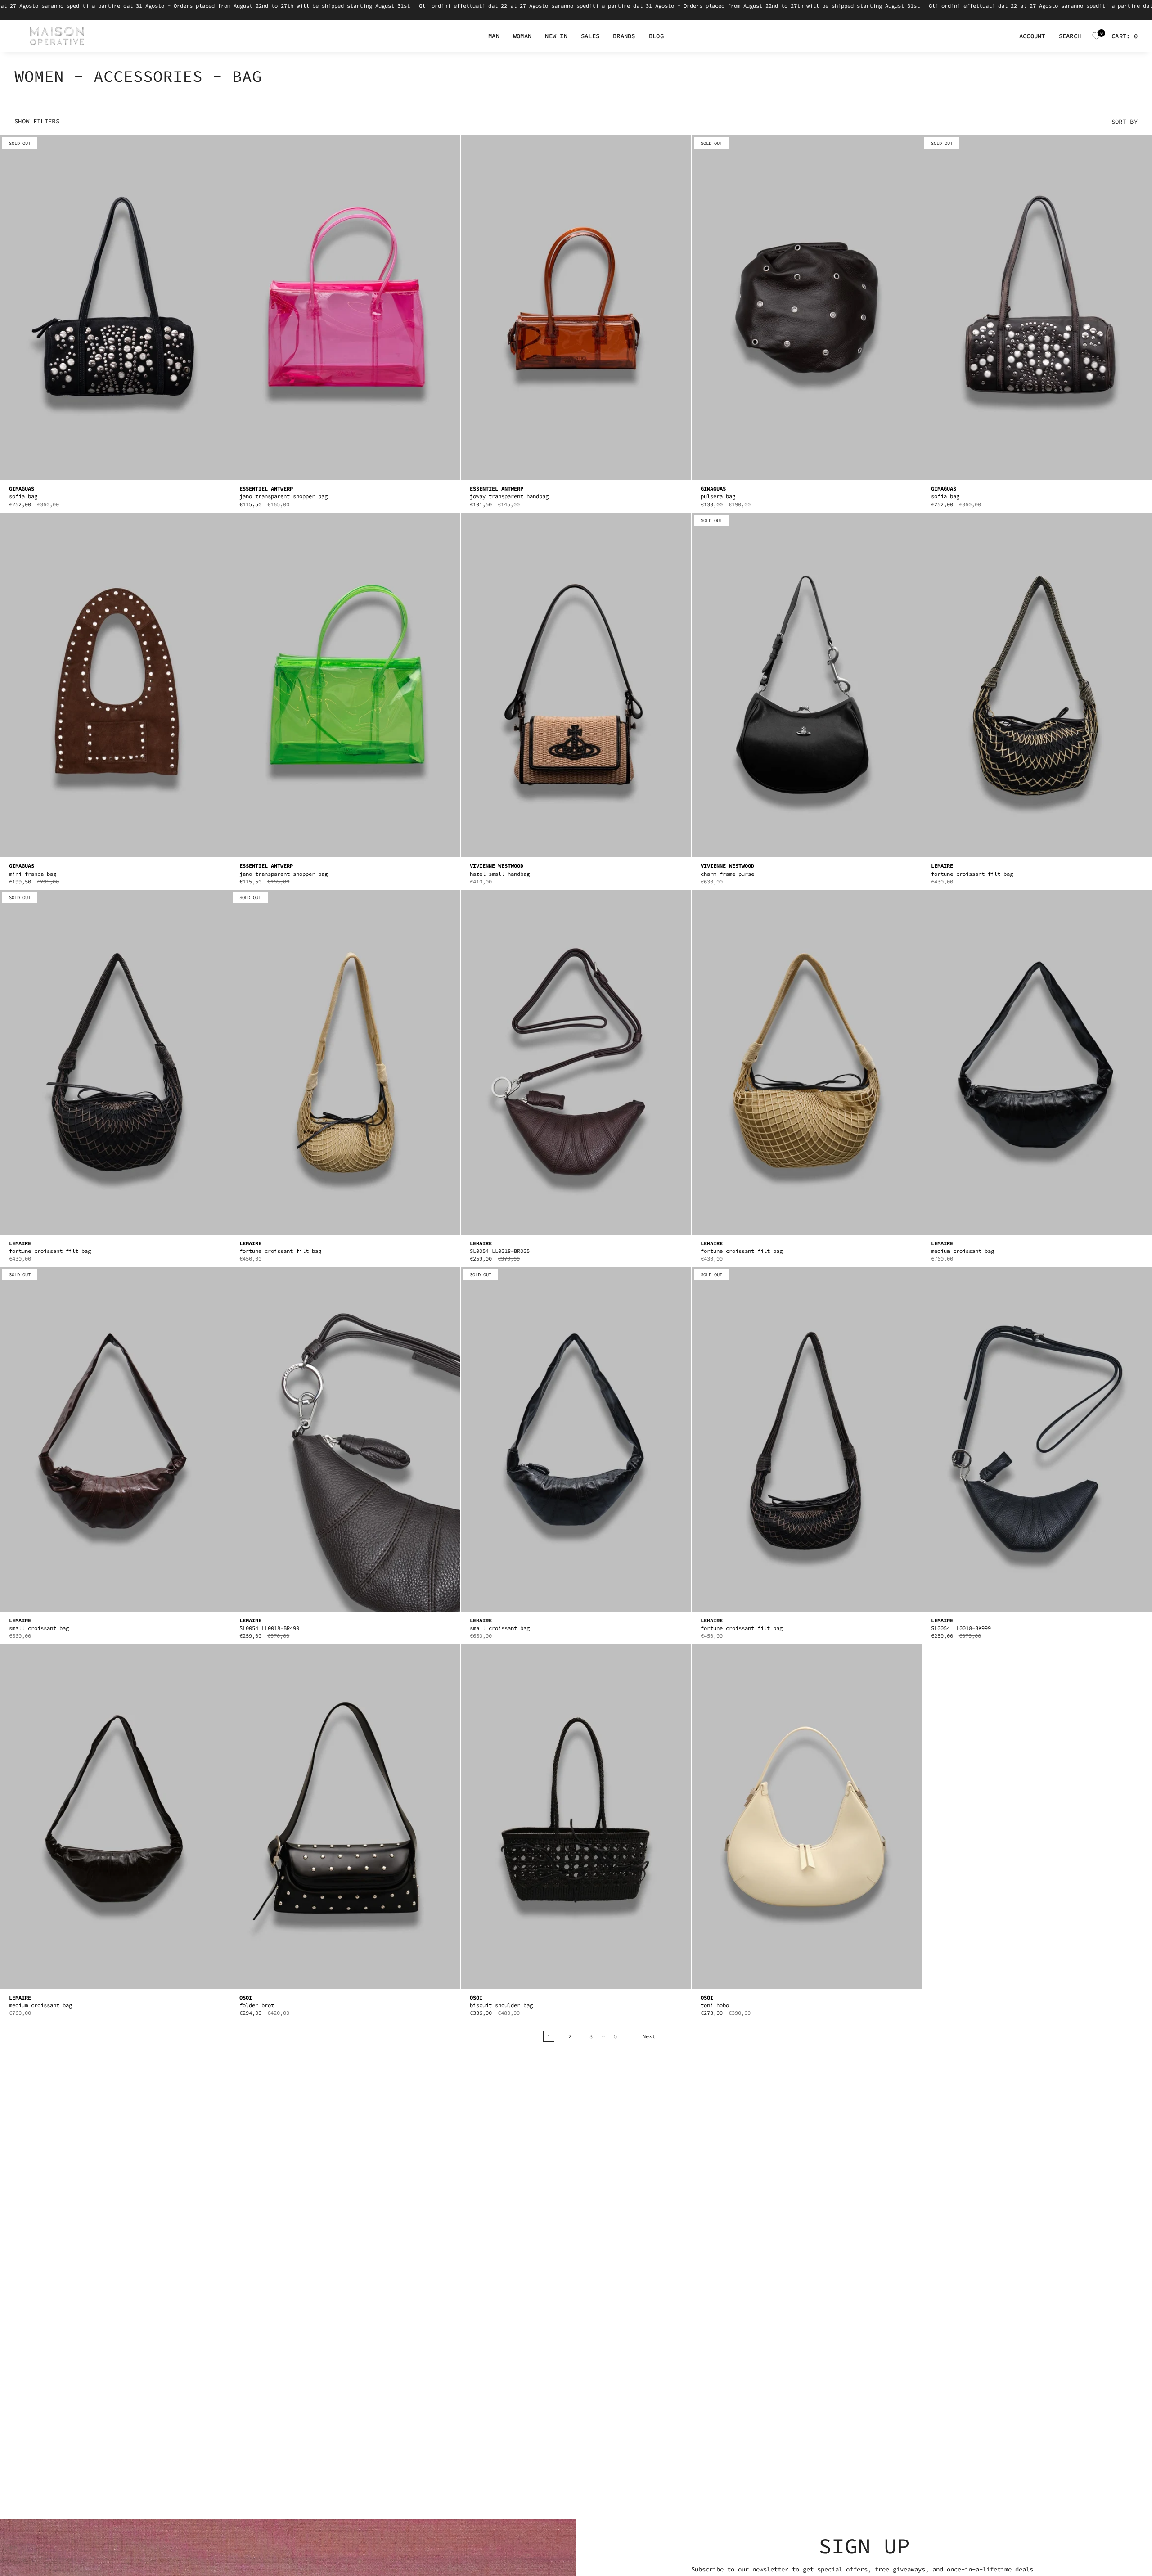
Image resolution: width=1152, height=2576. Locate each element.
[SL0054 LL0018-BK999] (1037, 1439)
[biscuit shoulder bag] (576, 1817)
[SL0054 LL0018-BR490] (345, 1439)
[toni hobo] (807, 1817)
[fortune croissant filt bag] (1037, 685)
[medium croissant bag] (1037, 1062)
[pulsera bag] (807, 308)
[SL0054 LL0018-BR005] (576, 1062)
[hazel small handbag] (576, 685)
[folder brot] (345, 1817)
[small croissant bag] (115, 1439)
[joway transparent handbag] (576, 308)
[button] (494, 36)
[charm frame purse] (807, 685)
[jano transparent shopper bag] (345, 308)
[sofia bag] (115, 308)
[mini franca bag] (115, 685)
